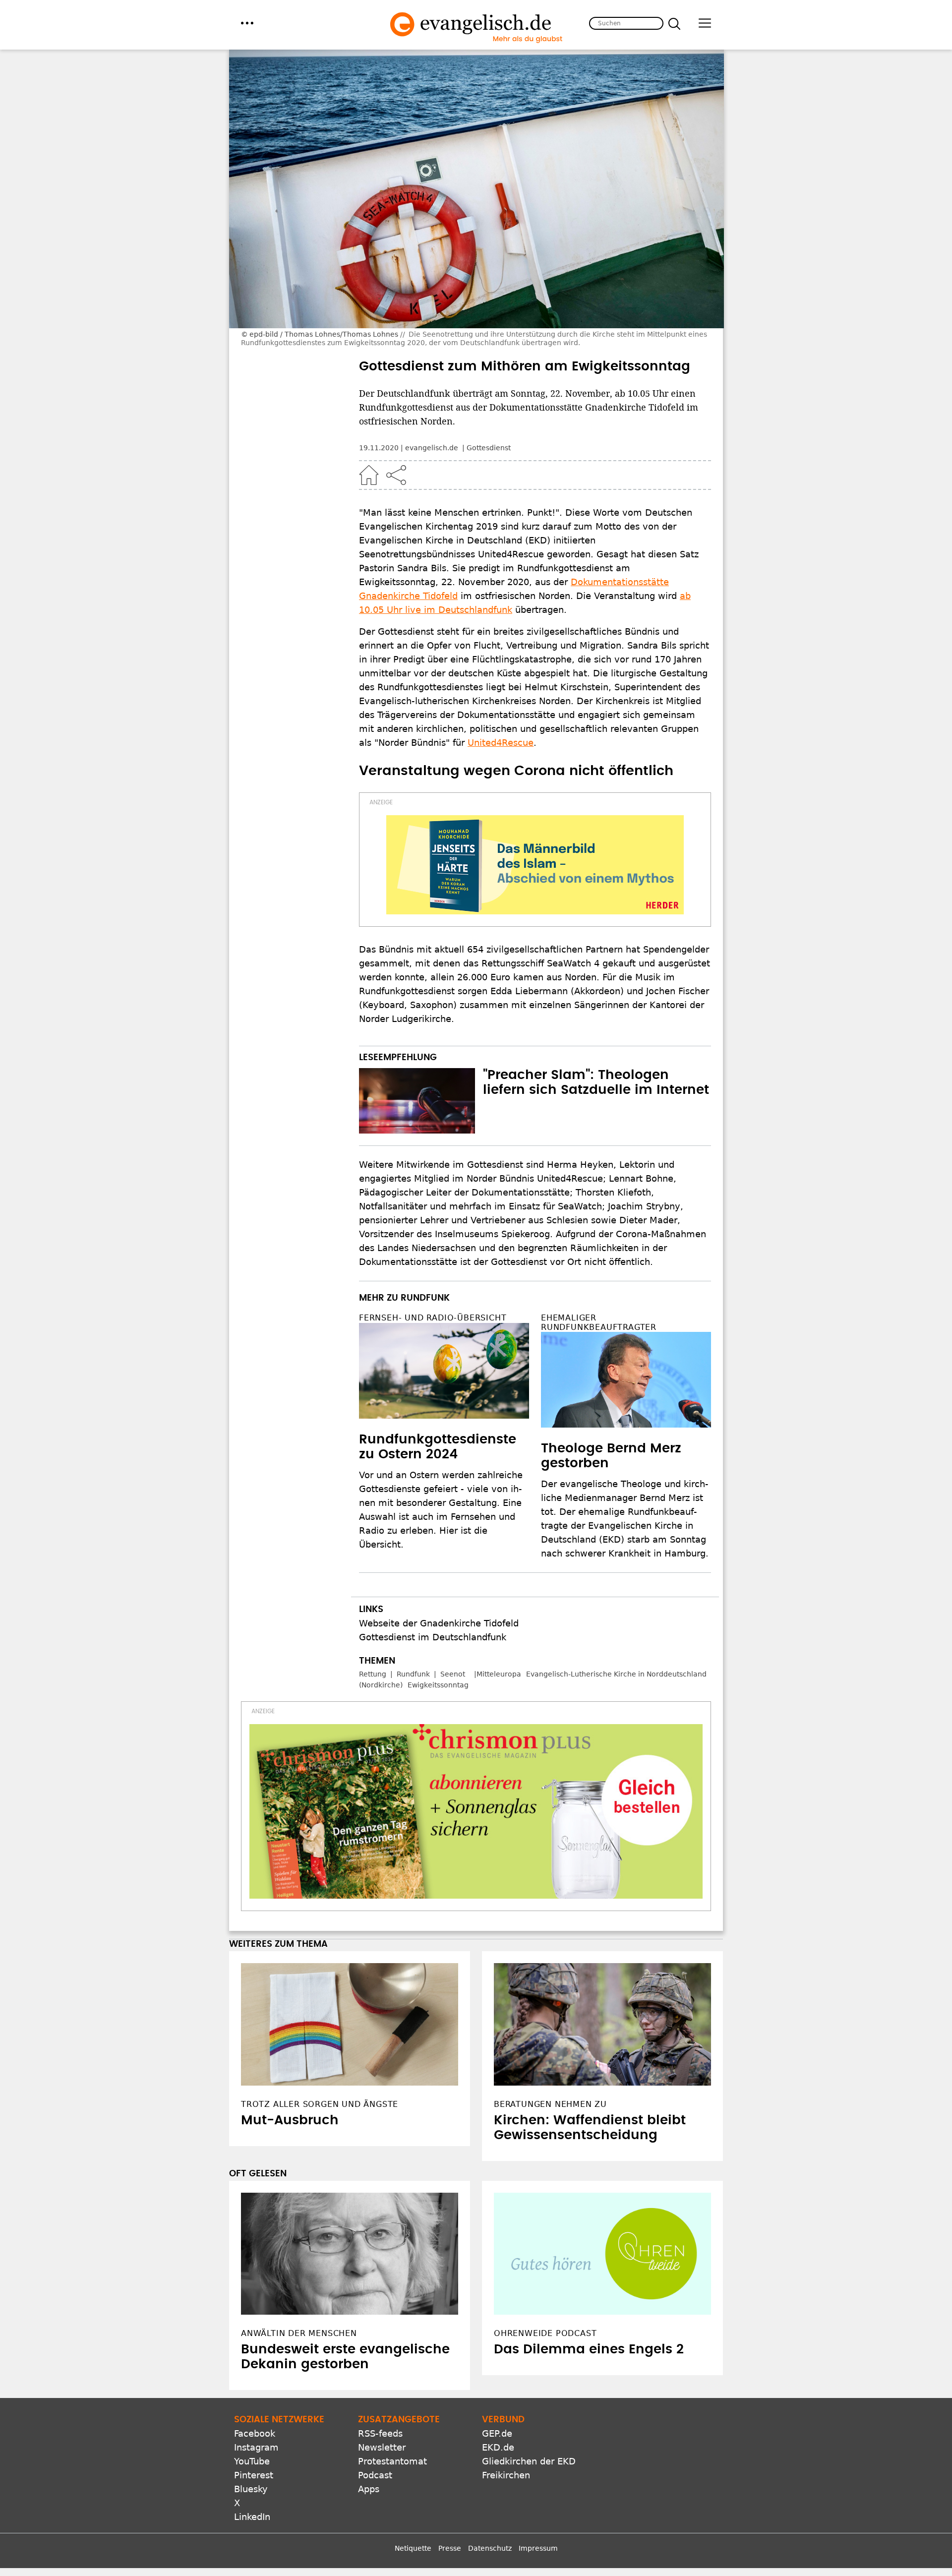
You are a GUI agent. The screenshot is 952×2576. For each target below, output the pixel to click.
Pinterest (254, 2475)
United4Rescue (501, 743)
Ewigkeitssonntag (438, 1685)
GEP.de (497, 2433)
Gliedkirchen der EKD (529, 2461)
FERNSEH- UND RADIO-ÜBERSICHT (433, 1318)
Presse (450, 2548)
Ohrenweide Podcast (545, 2333)
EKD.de (498, 2447)
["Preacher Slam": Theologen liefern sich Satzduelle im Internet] (417, 1101)
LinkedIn (252, 2517)
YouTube (252, 2461)
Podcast (375, 2475)
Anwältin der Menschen (299, 2333)
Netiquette (413, 2548)
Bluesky (251, 2489)
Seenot (453, 1674)
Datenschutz (490, 2548)
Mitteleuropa (499, 1674)
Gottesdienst (489, 448)
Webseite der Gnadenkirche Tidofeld (439, 1623)
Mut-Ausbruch (290, 2120)
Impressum (538, 2548)
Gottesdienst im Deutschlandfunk (433, 1637)
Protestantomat (392, 2461)
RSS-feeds (380, 2433)
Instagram (256, 2447)
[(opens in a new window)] (535, 865)
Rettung (373, 1674)
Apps (369, 2489)
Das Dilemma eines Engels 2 (589, 2349)
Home (369, 475)
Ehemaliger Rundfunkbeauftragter (599, 1322)
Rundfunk (413, 1674)
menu (247, 23)
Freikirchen (506, 2475)
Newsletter (382, 2447)
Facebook (255, 2433)
